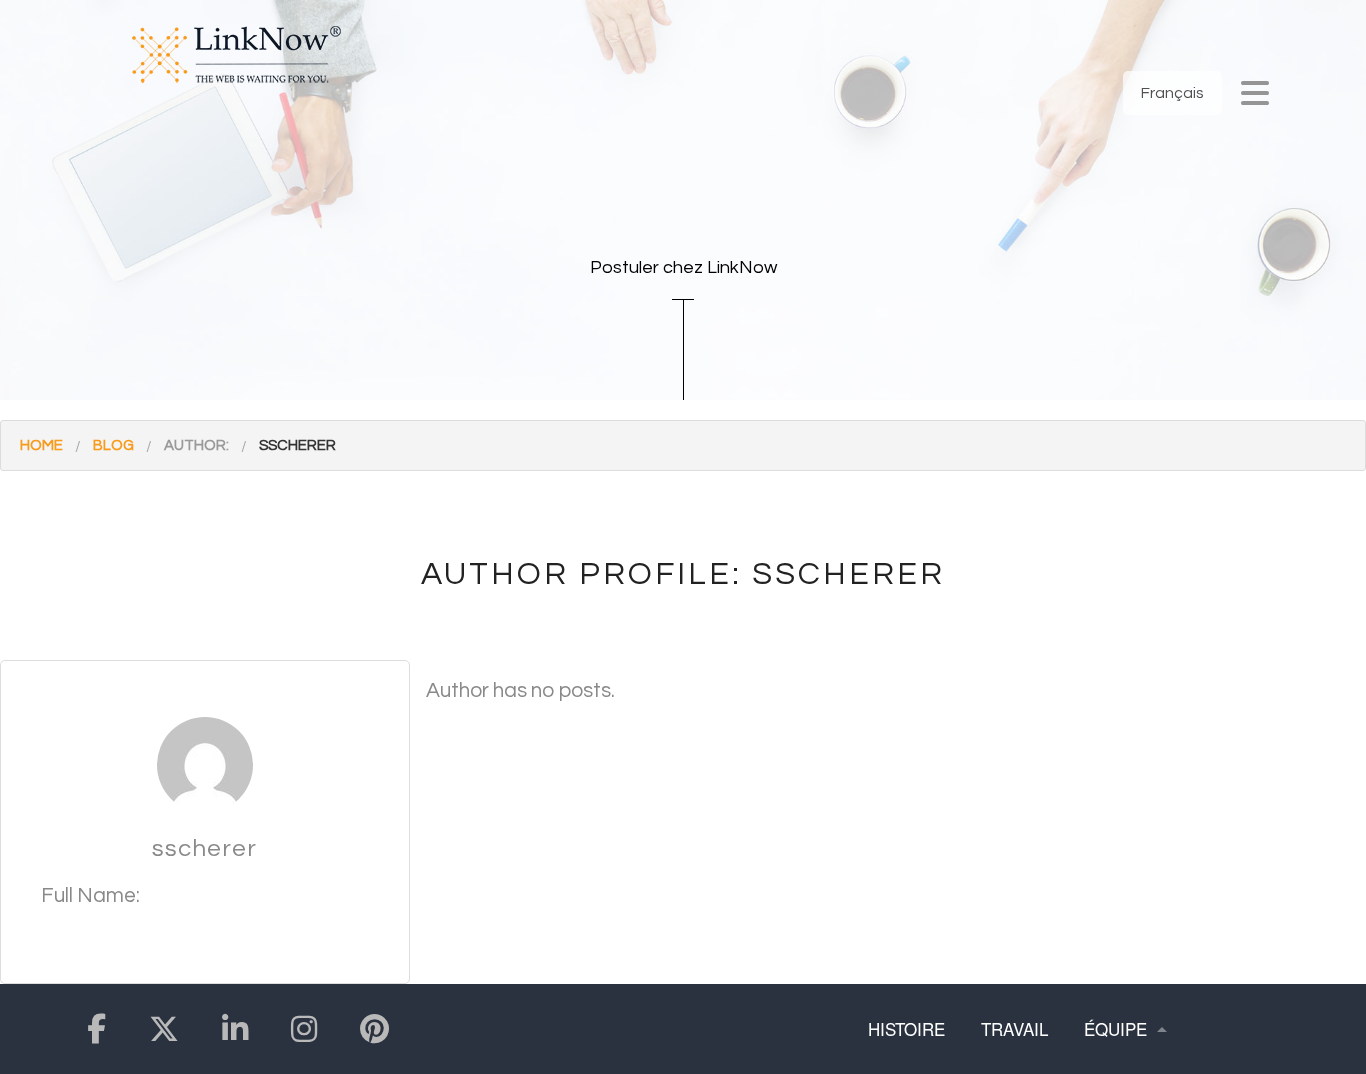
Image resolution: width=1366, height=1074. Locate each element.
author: (196, 445)
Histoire (906, 1028)
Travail (1014, 1028)
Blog (113, 445)
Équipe (1115, 1028)
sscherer (297, 445)
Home (41, 445)
